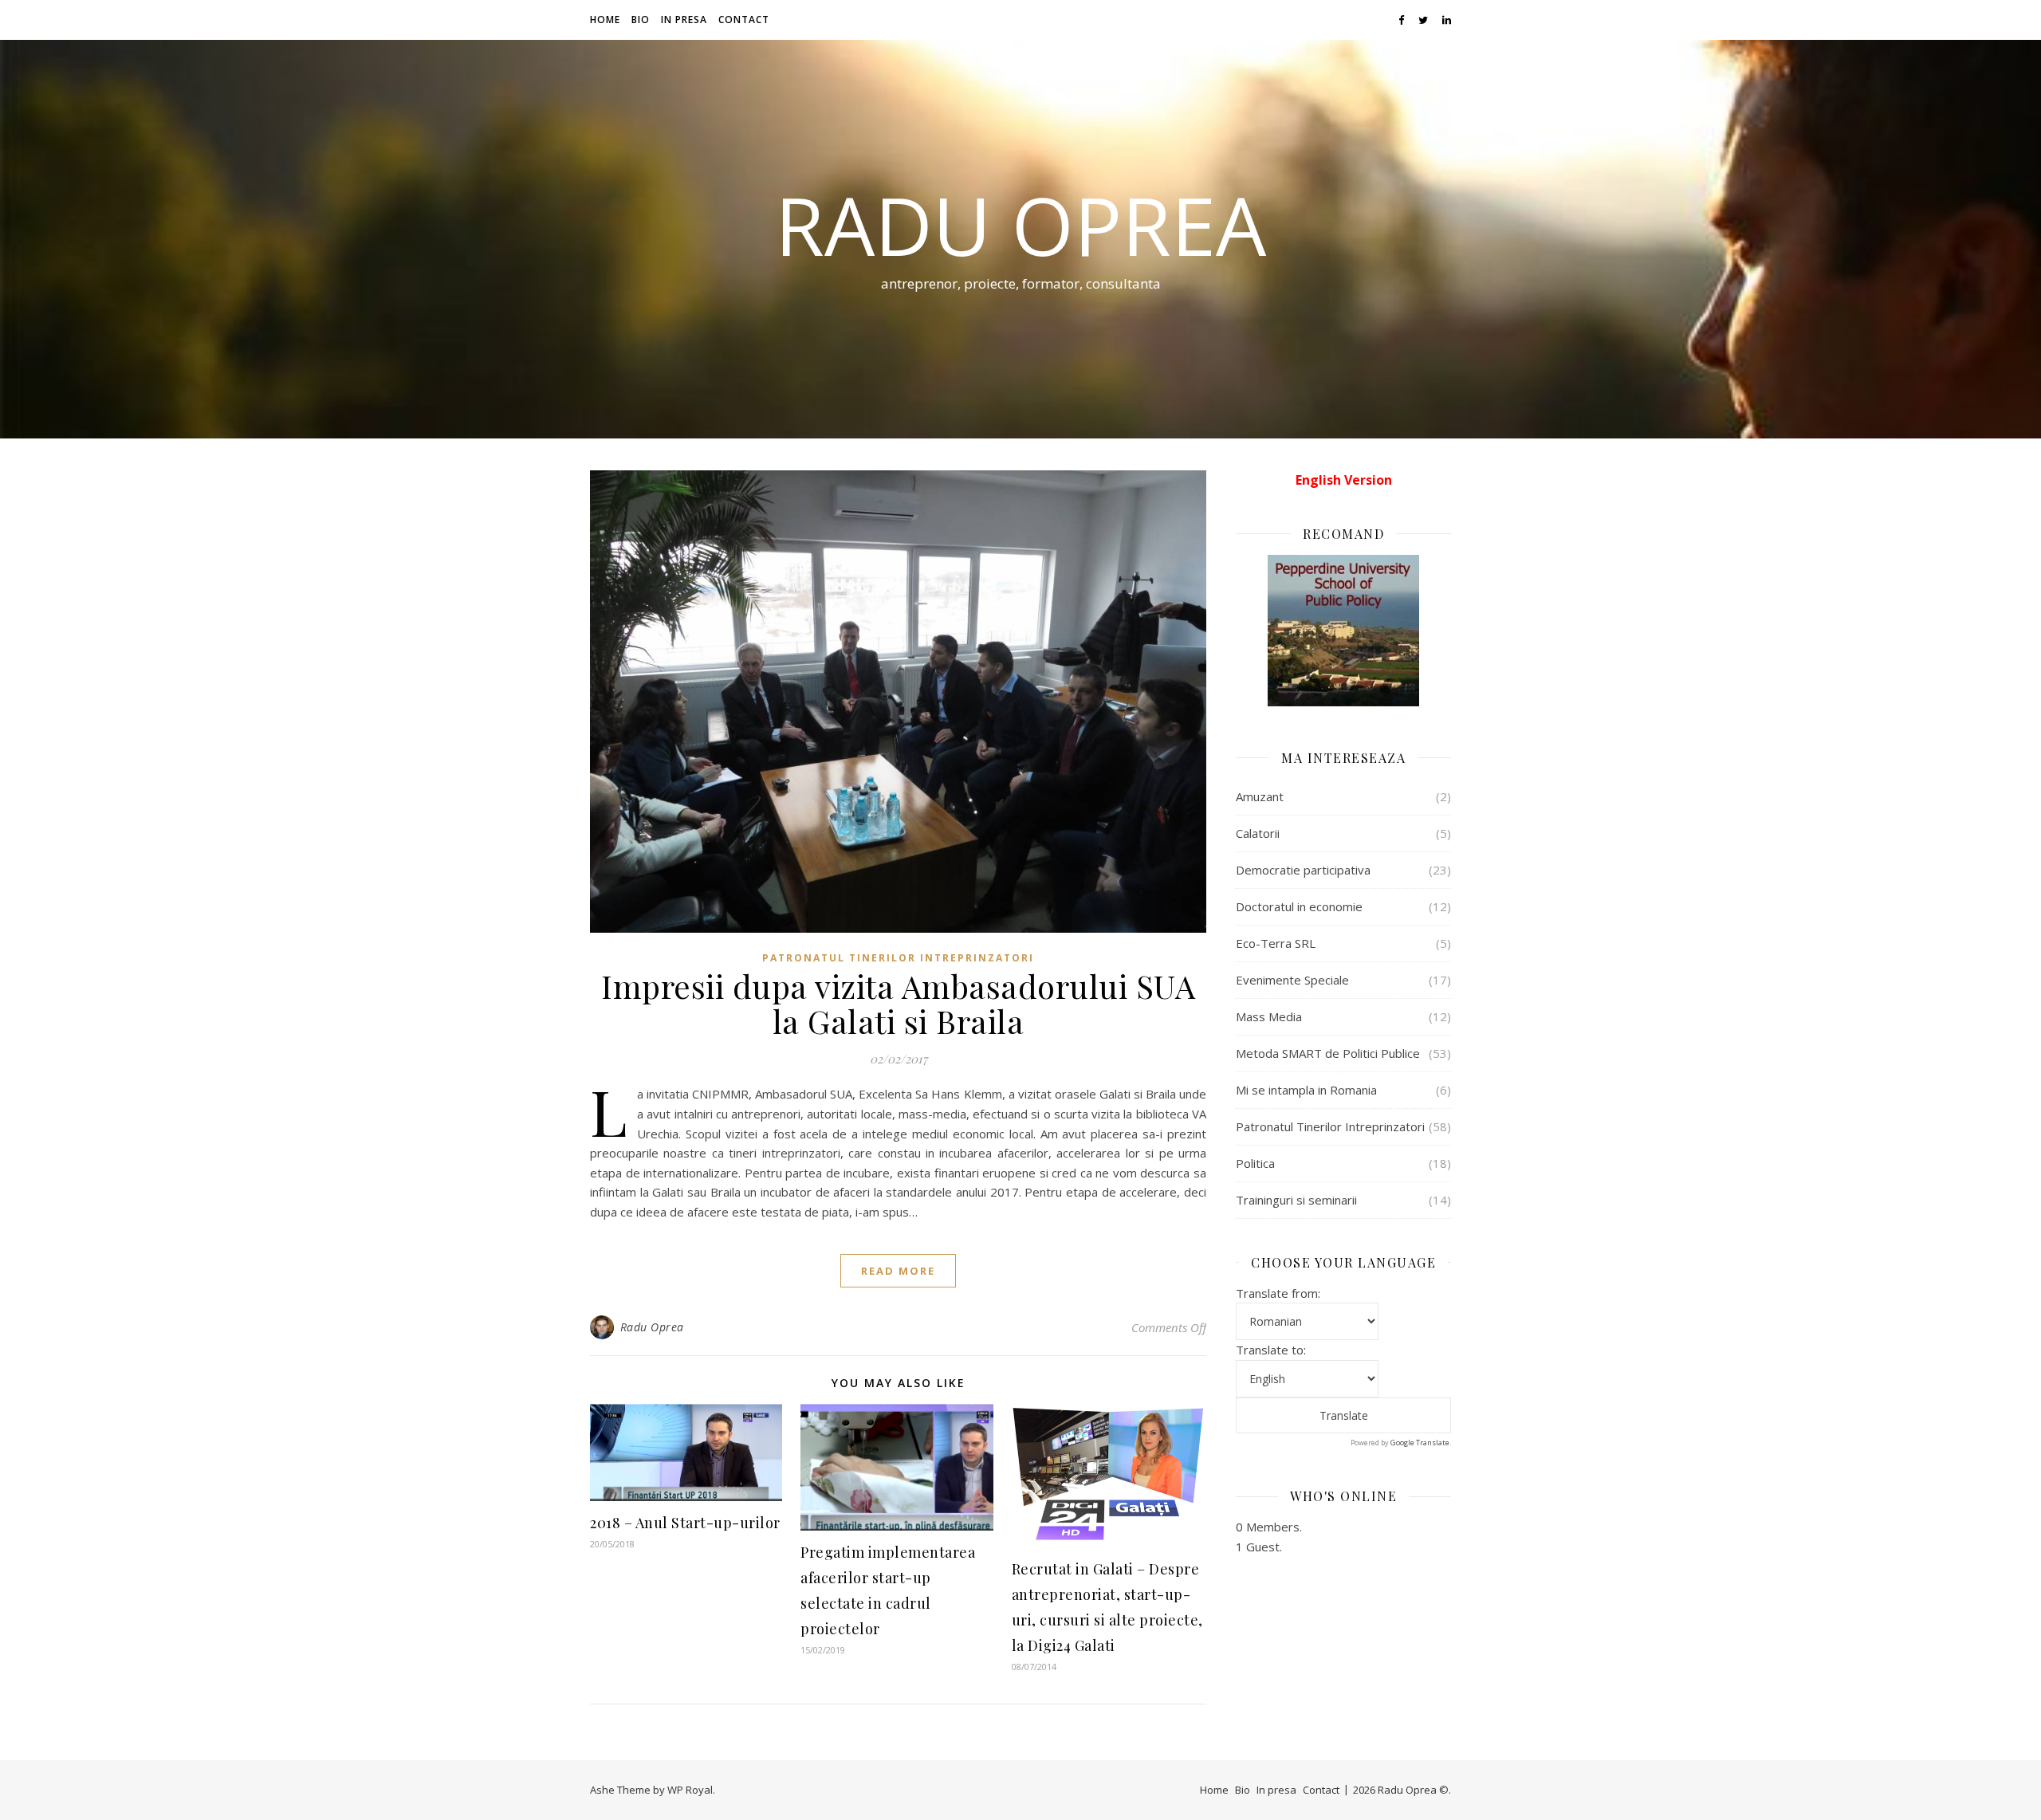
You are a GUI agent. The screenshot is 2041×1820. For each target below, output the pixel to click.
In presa (684, 20)
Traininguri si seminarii (1296, 1200)
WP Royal (690, 1790)
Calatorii (1258, 833)
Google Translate (1420, 1443)
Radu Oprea (1020, 225)
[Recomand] (1343, 631)
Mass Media (1269, 1016)
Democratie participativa (1303, 870)
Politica (1255, 1163)
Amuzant (1260, 796)
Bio (641, 20)
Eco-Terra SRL (1276, 943)
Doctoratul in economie (1299, 906)
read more (898, 1271)
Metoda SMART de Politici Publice (1328, 1053)
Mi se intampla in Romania (1306, 1090)
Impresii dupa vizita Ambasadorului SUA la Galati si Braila (898, 1003)
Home (605, 20)
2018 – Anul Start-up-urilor (685, 1523)
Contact (744, 20)
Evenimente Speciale (1292, 980)
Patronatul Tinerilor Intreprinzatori (898, 958)
